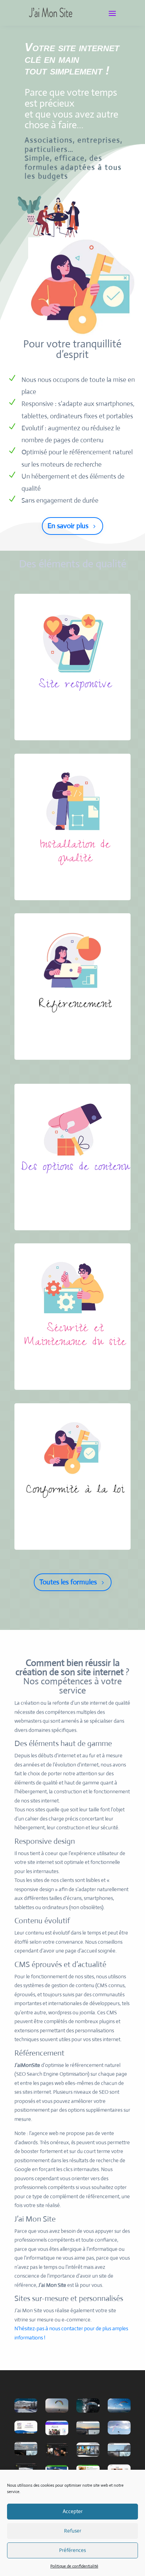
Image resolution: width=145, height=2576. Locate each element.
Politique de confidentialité (74, 2566)
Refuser (73, 2531)
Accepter (73, 2511)
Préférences (72, 2550)
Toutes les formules (68, 1582)
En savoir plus (68, 526)
